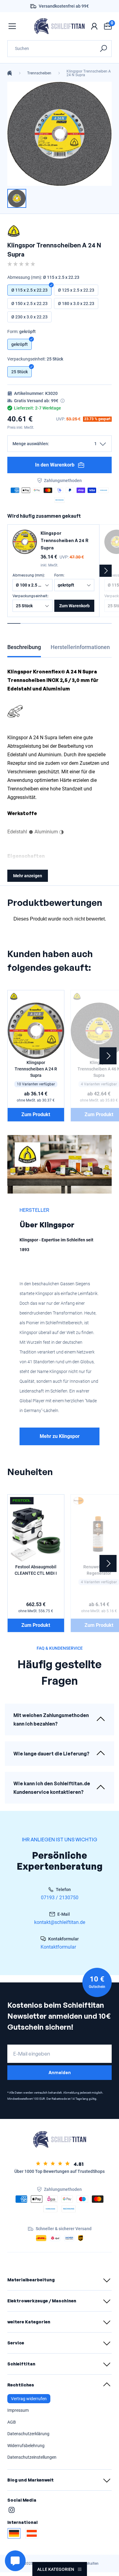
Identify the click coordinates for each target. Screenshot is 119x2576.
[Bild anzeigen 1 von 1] (17, 198)
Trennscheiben (39, 73)
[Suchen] (103, 49)
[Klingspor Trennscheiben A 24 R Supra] (25, 542)
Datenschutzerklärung (28, 2434)
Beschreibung (24, 647)
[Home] (10, 73)
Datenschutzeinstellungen (32, 2457)
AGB (12, 2422)
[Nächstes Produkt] (106, 571)
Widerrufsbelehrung (26, 2446)
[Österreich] (32, 2533)
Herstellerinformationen (80, 647)
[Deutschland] (14, 2533)
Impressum (18, 2410)
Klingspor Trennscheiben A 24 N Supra (89, 73)
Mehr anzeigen (28, 876)
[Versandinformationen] (63, 401)
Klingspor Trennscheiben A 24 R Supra (65, 540)
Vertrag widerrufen (29, 2399)
